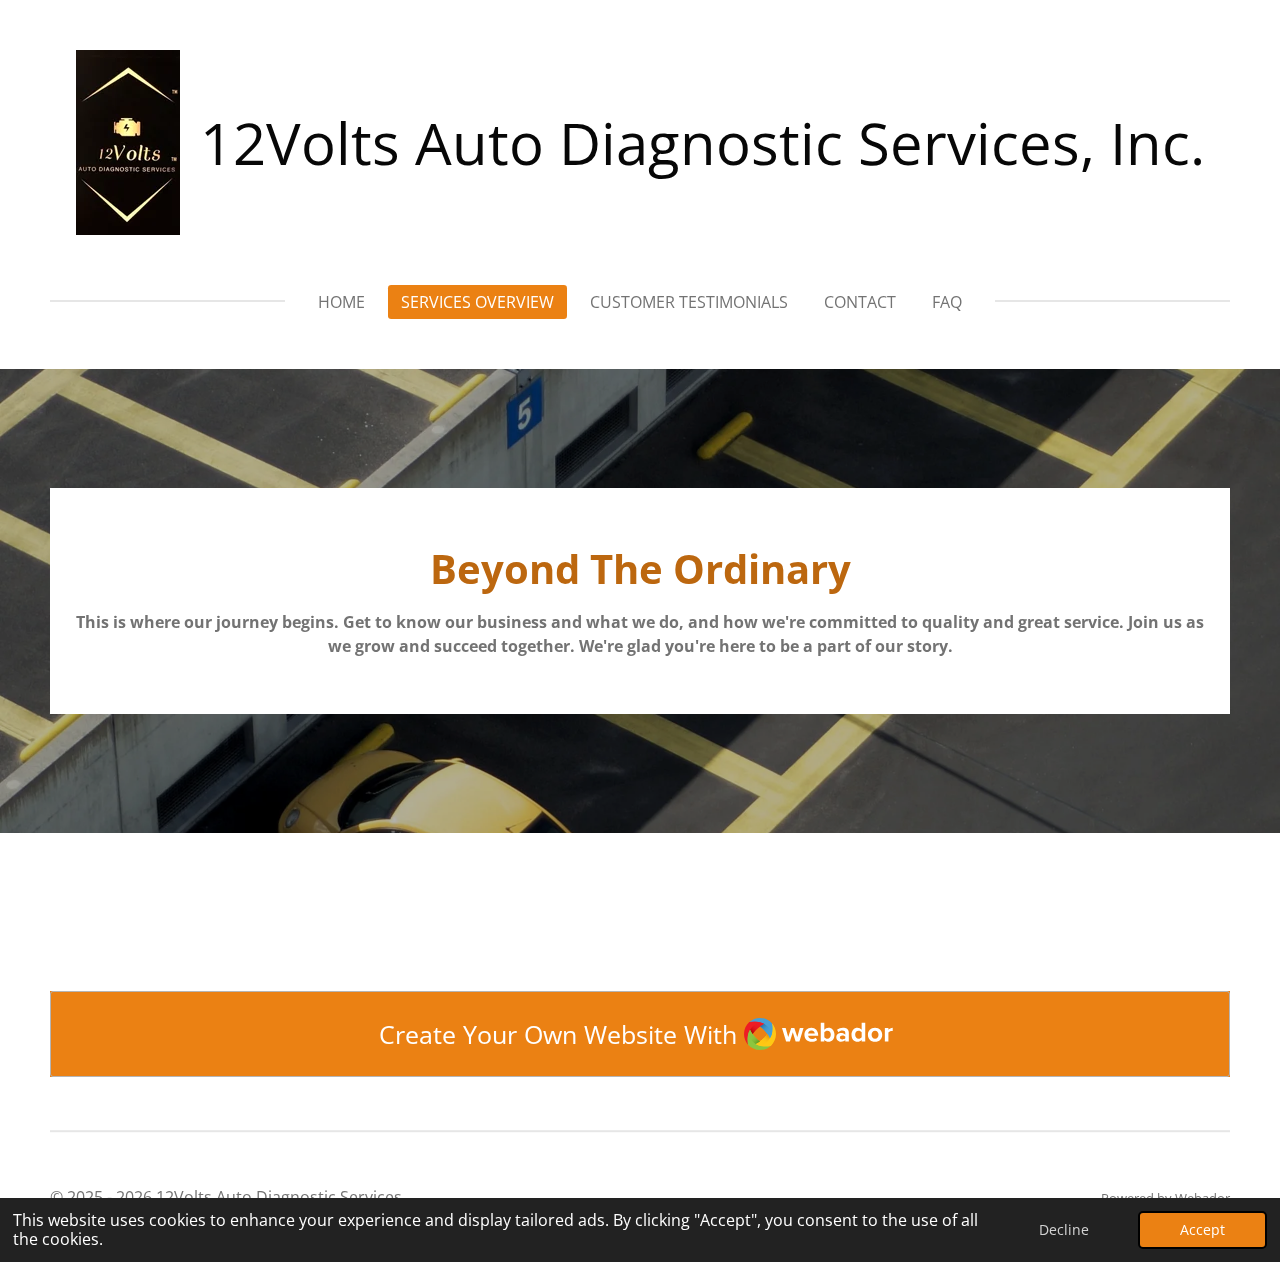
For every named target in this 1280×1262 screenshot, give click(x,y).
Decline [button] (1064, 1229)
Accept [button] (1202, 1229)
